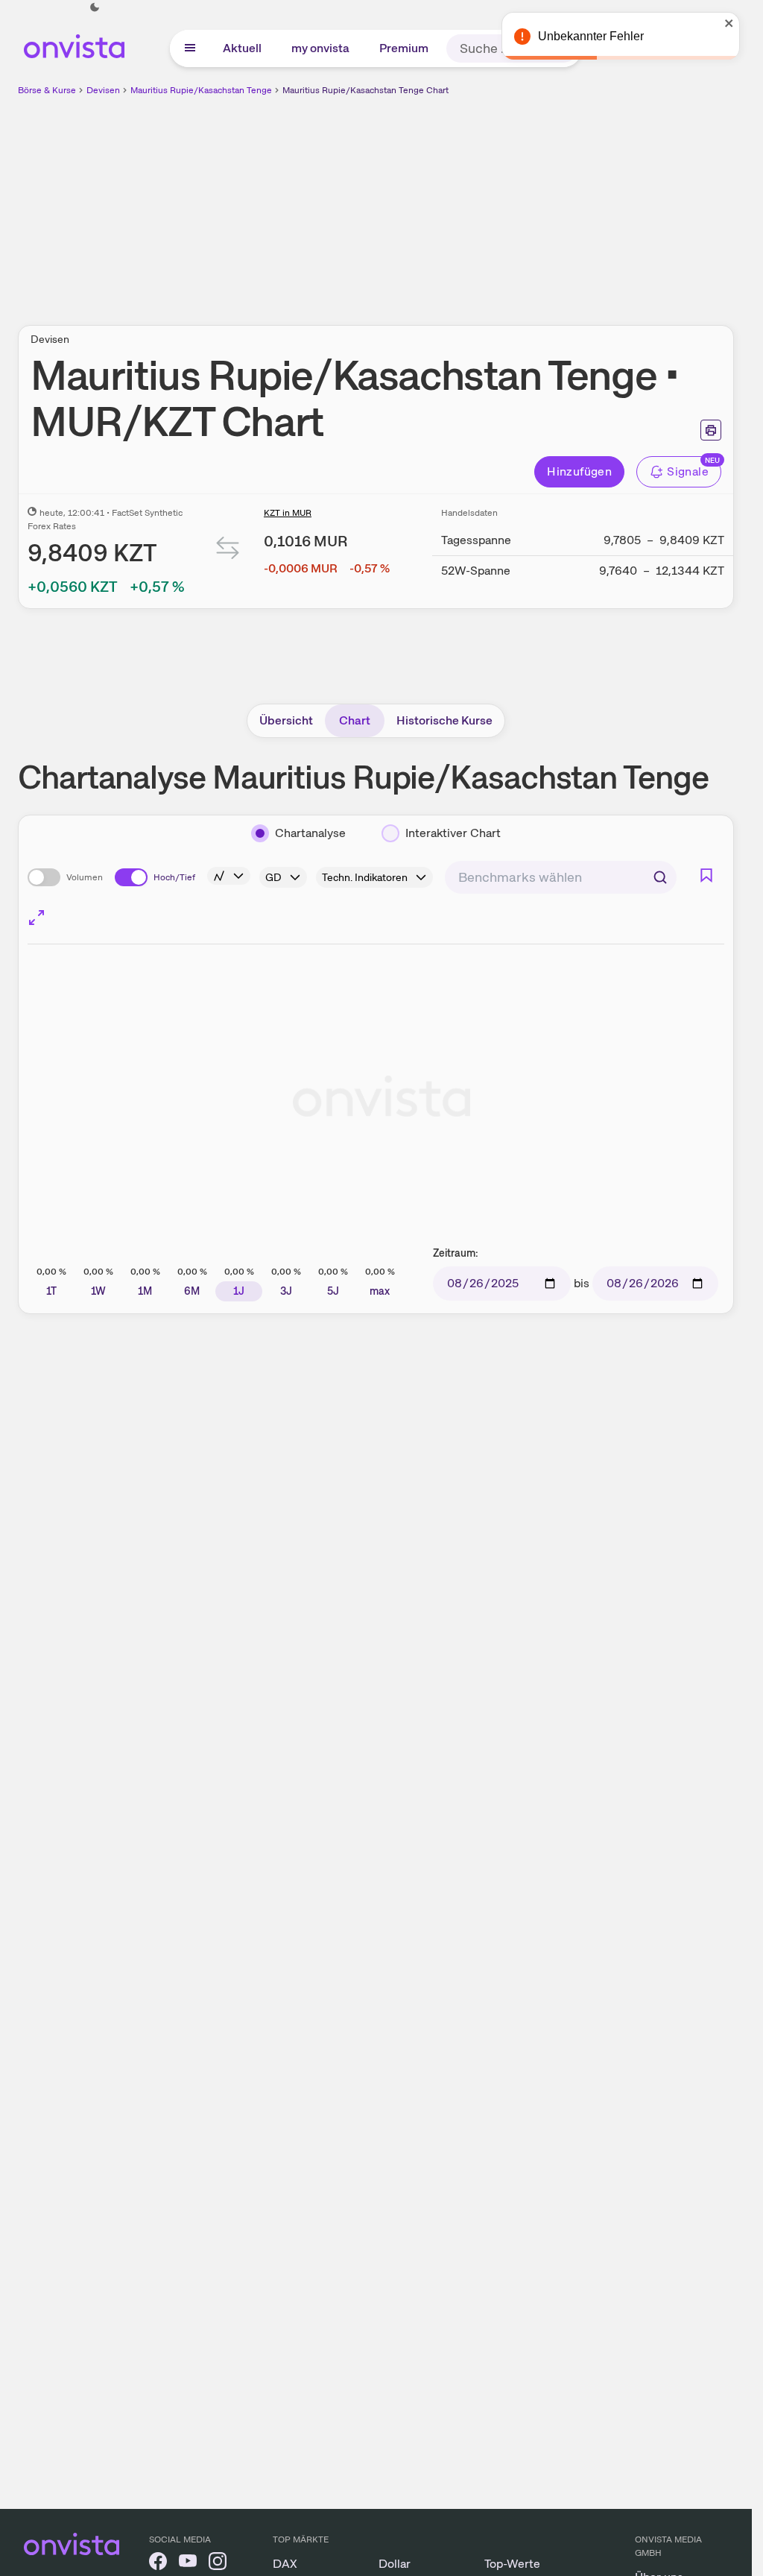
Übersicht (286, 720)
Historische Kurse (444, 720)
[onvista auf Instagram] (218, 2564)
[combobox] (561, 877)
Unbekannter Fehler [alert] (591, 36)
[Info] (229, 876)
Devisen (103, 90)
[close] (729, 23)
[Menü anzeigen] (190, 48)
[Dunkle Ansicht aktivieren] (95, 7)
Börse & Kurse (47, 90)
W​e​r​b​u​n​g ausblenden (505, 202)
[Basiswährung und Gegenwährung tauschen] (228, 551)
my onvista (320, 48)
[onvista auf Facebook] (158, 2564)
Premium (404, 48)
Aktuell (242, 48)
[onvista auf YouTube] (188, 2564)
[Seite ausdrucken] (711, 430)
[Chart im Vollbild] (37, 918)
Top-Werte (512, 2564)
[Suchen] (660, 877)
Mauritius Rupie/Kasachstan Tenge (201, 90)
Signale (688, 471)
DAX (285, 2564)
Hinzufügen (579, 471)
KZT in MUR (288, 513)
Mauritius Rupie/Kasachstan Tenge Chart (365, 90)
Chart (355, 720)
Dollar (395, 2564)
